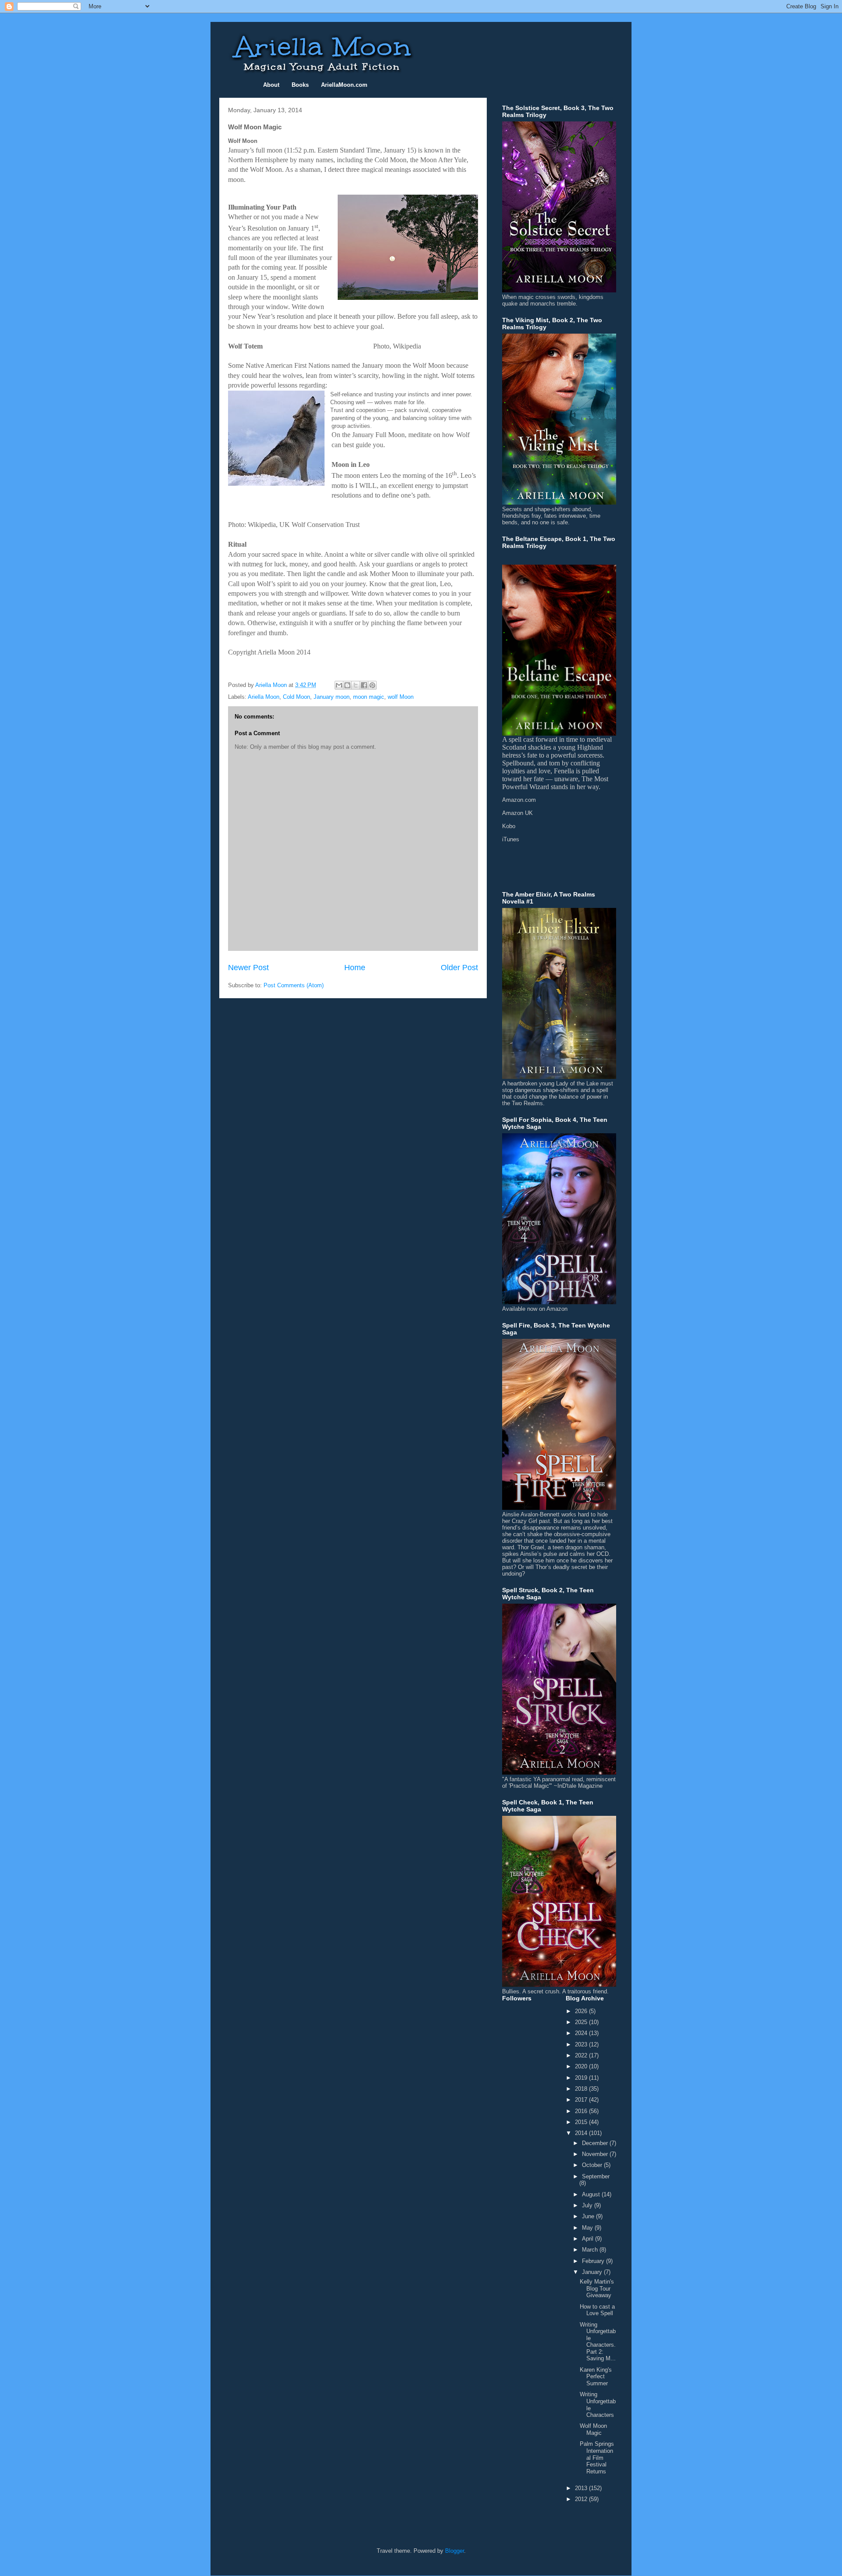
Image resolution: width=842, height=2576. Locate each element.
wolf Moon (401, 697)
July (588, 2205)
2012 (582, 2499)
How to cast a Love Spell (597, 2310)
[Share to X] (356, 685)
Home (355, 968)
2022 (582, 2055)
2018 (582, 2089)
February (594, 2261)
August (592, 2194)
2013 (582, 2488)
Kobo (509, 826)
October (593, 2165)
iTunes (511, 839)
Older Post (459, 968)
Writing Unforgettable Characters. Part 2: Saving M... (598, 2342)
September (596, 2176)
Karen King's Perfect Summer (596, 2377)
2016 (582, 2111)
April (589, 2239)
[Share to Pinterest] (372, 685)
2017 (582, 2100)
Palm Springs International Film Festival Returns (597, 2457)
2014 (582, 2133)
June (589, 2216)
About (271, 85)
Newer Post (248, 968)
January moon (332, 697)
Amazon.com (519, 800)
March (591, 2250)
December (596, 2143)
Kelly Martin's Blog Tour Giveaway (597, 2288)
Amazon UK (517, 813)
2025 (582, 2022)
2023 (582, 2044)
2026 (582, 2011)
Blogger (455, 2551)
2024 (582, 2033)
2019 (582, 2078)
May (588, 2228)
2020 (582, 2066)
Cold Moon (296, 697)
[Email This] (339, 685)
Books (300, 85)
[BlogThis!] (347, 685)
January (593, 2272)
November (596, 2154)
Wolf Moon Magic (593, 2429)
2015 (582, 2122)
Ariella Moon (264, 697)
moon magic (369, 697)
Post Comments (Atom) (294, 985)
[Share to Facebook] (364, 685)
